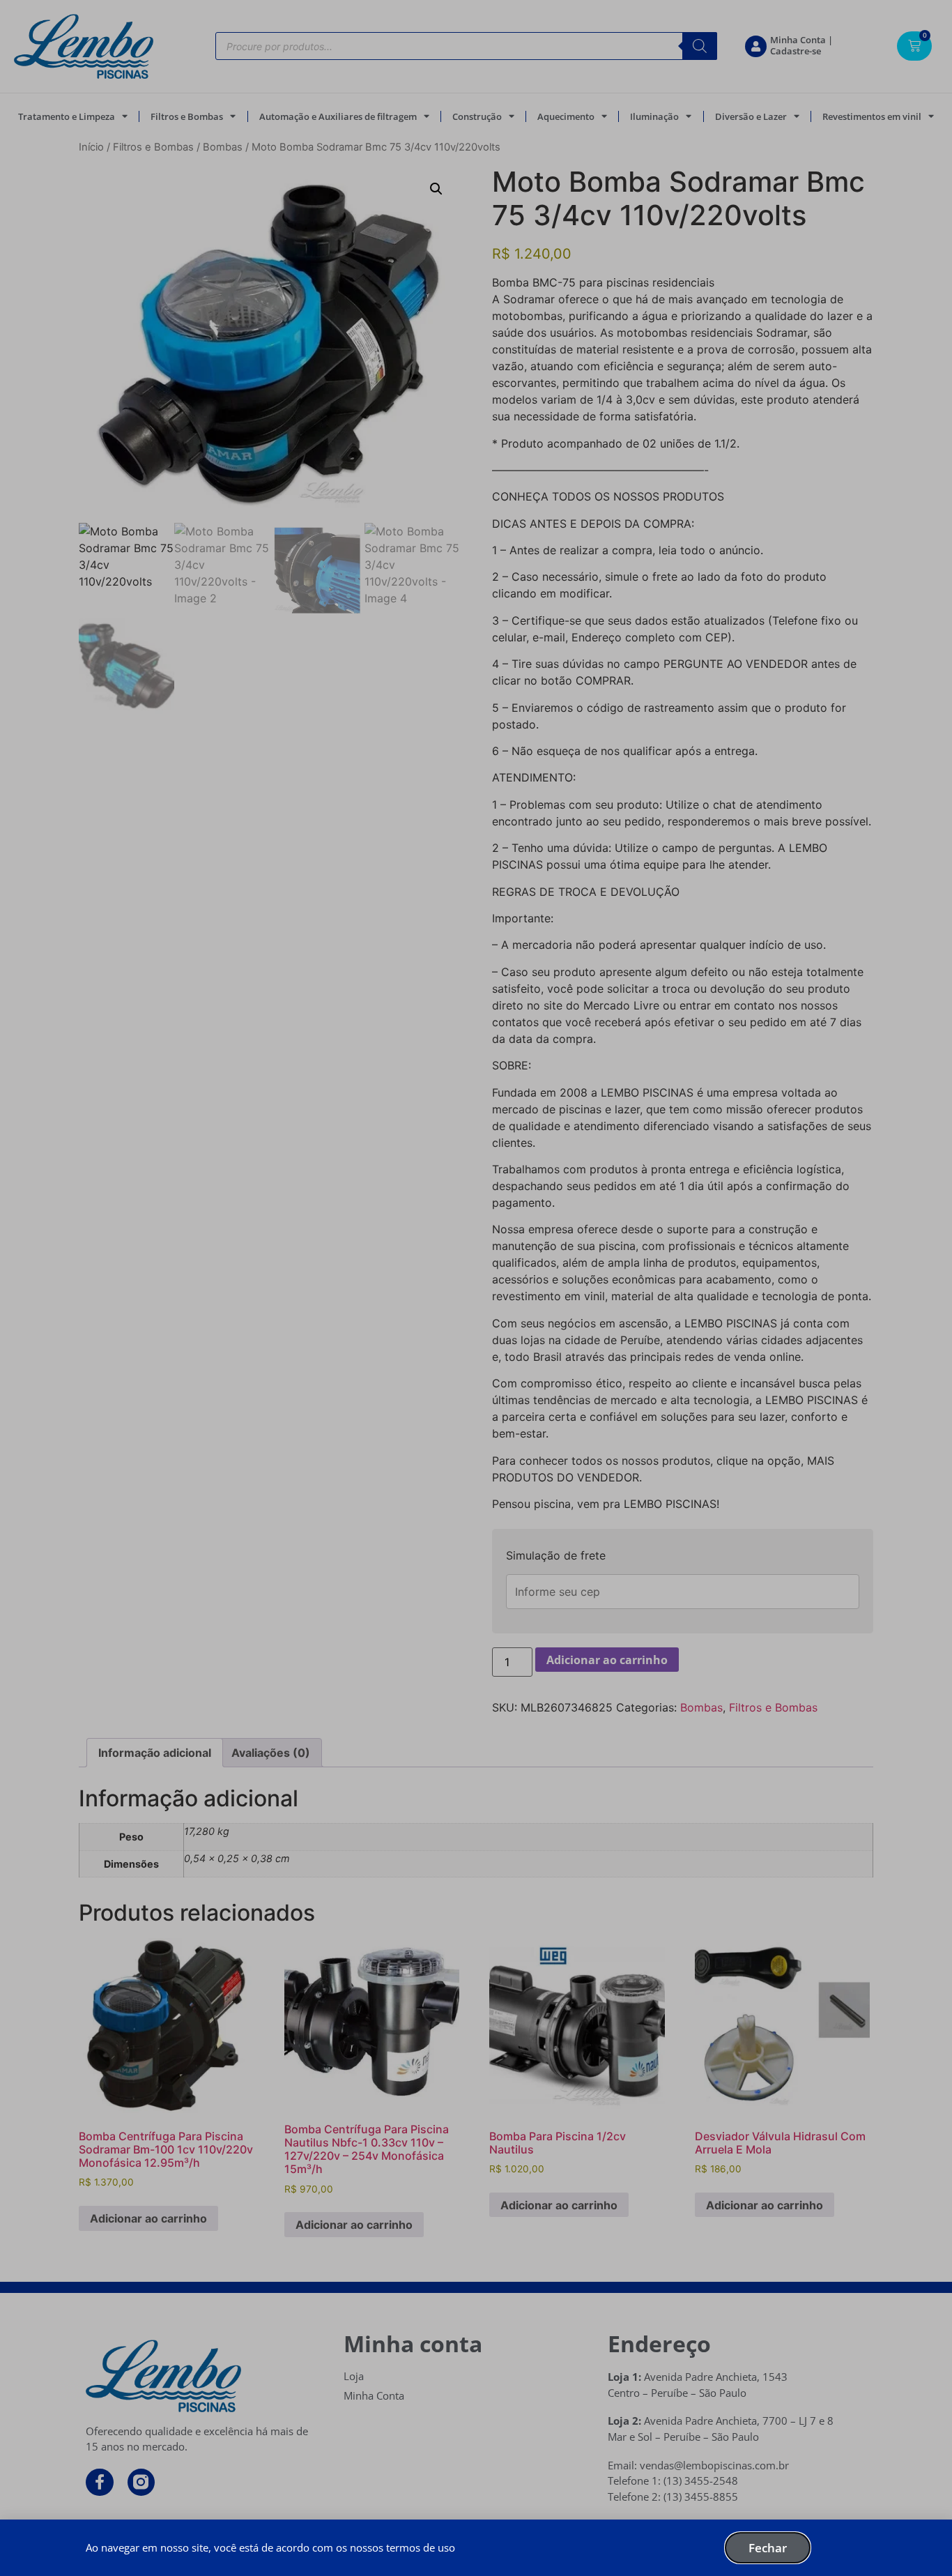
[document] (476, 1288)
